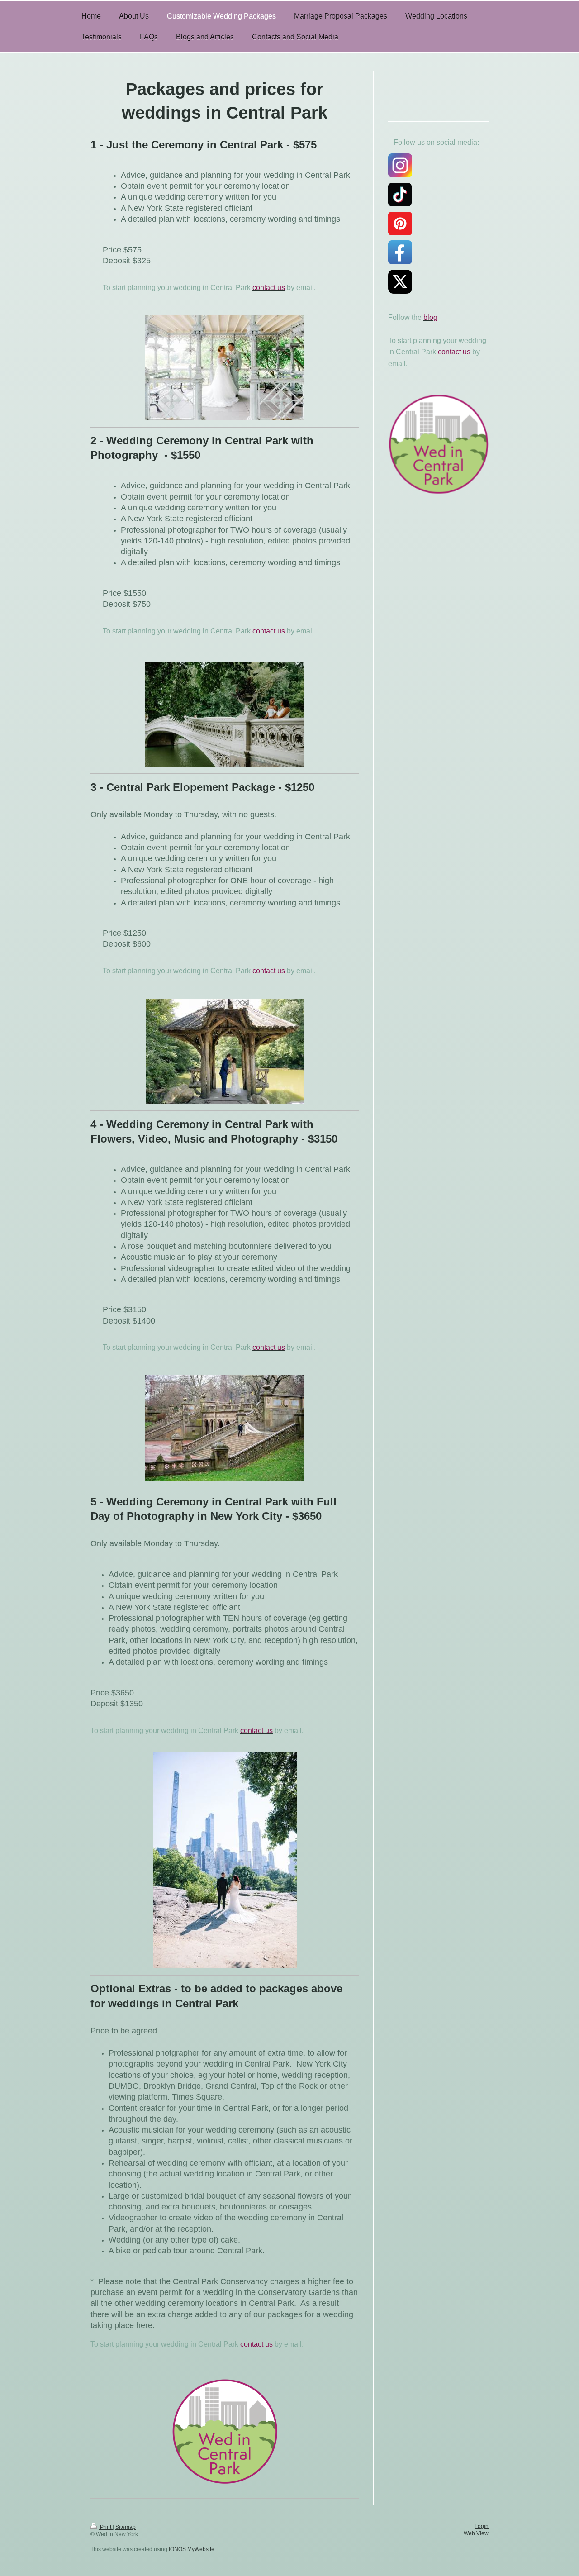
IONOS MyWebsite (192, 2549)
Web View (476, 2533)
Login (482, 2526)
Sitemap (126, 2527)
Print (106, 2527)
